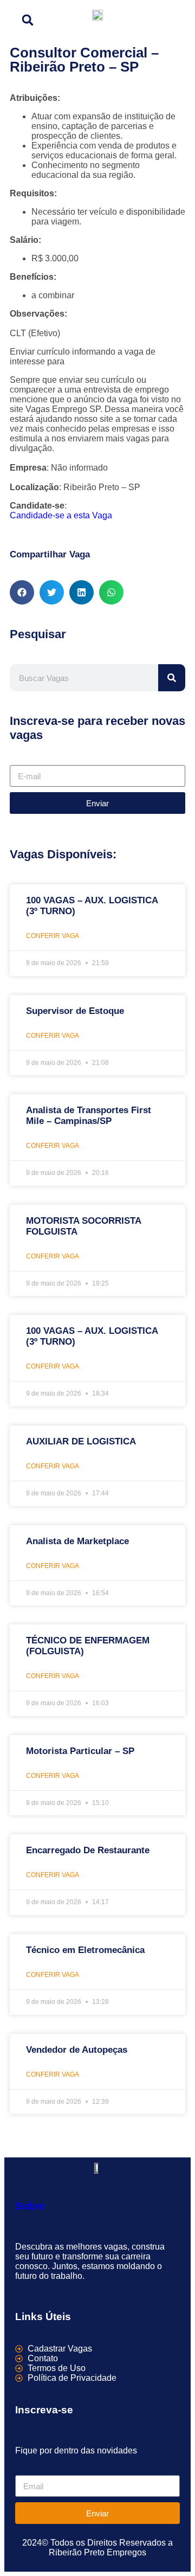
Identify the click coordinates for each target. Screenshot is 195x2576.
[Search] (172, 678)
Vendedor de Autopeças (77, 2050)
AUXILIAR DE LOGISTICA (81, 1441)
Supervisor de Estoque (75, 1011)
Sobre (30, 2206)
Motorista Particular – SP (80, 1751)
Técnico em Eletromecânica (85, 1950)
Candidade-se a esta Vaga (61, 515)
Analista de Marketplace (77, 1541)
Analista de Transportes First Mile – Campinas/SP (89, 1116)
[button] (28, 20)
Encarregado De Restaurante (88, 1850)
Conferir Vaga (53, 936)
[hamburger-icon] (173, 18)
